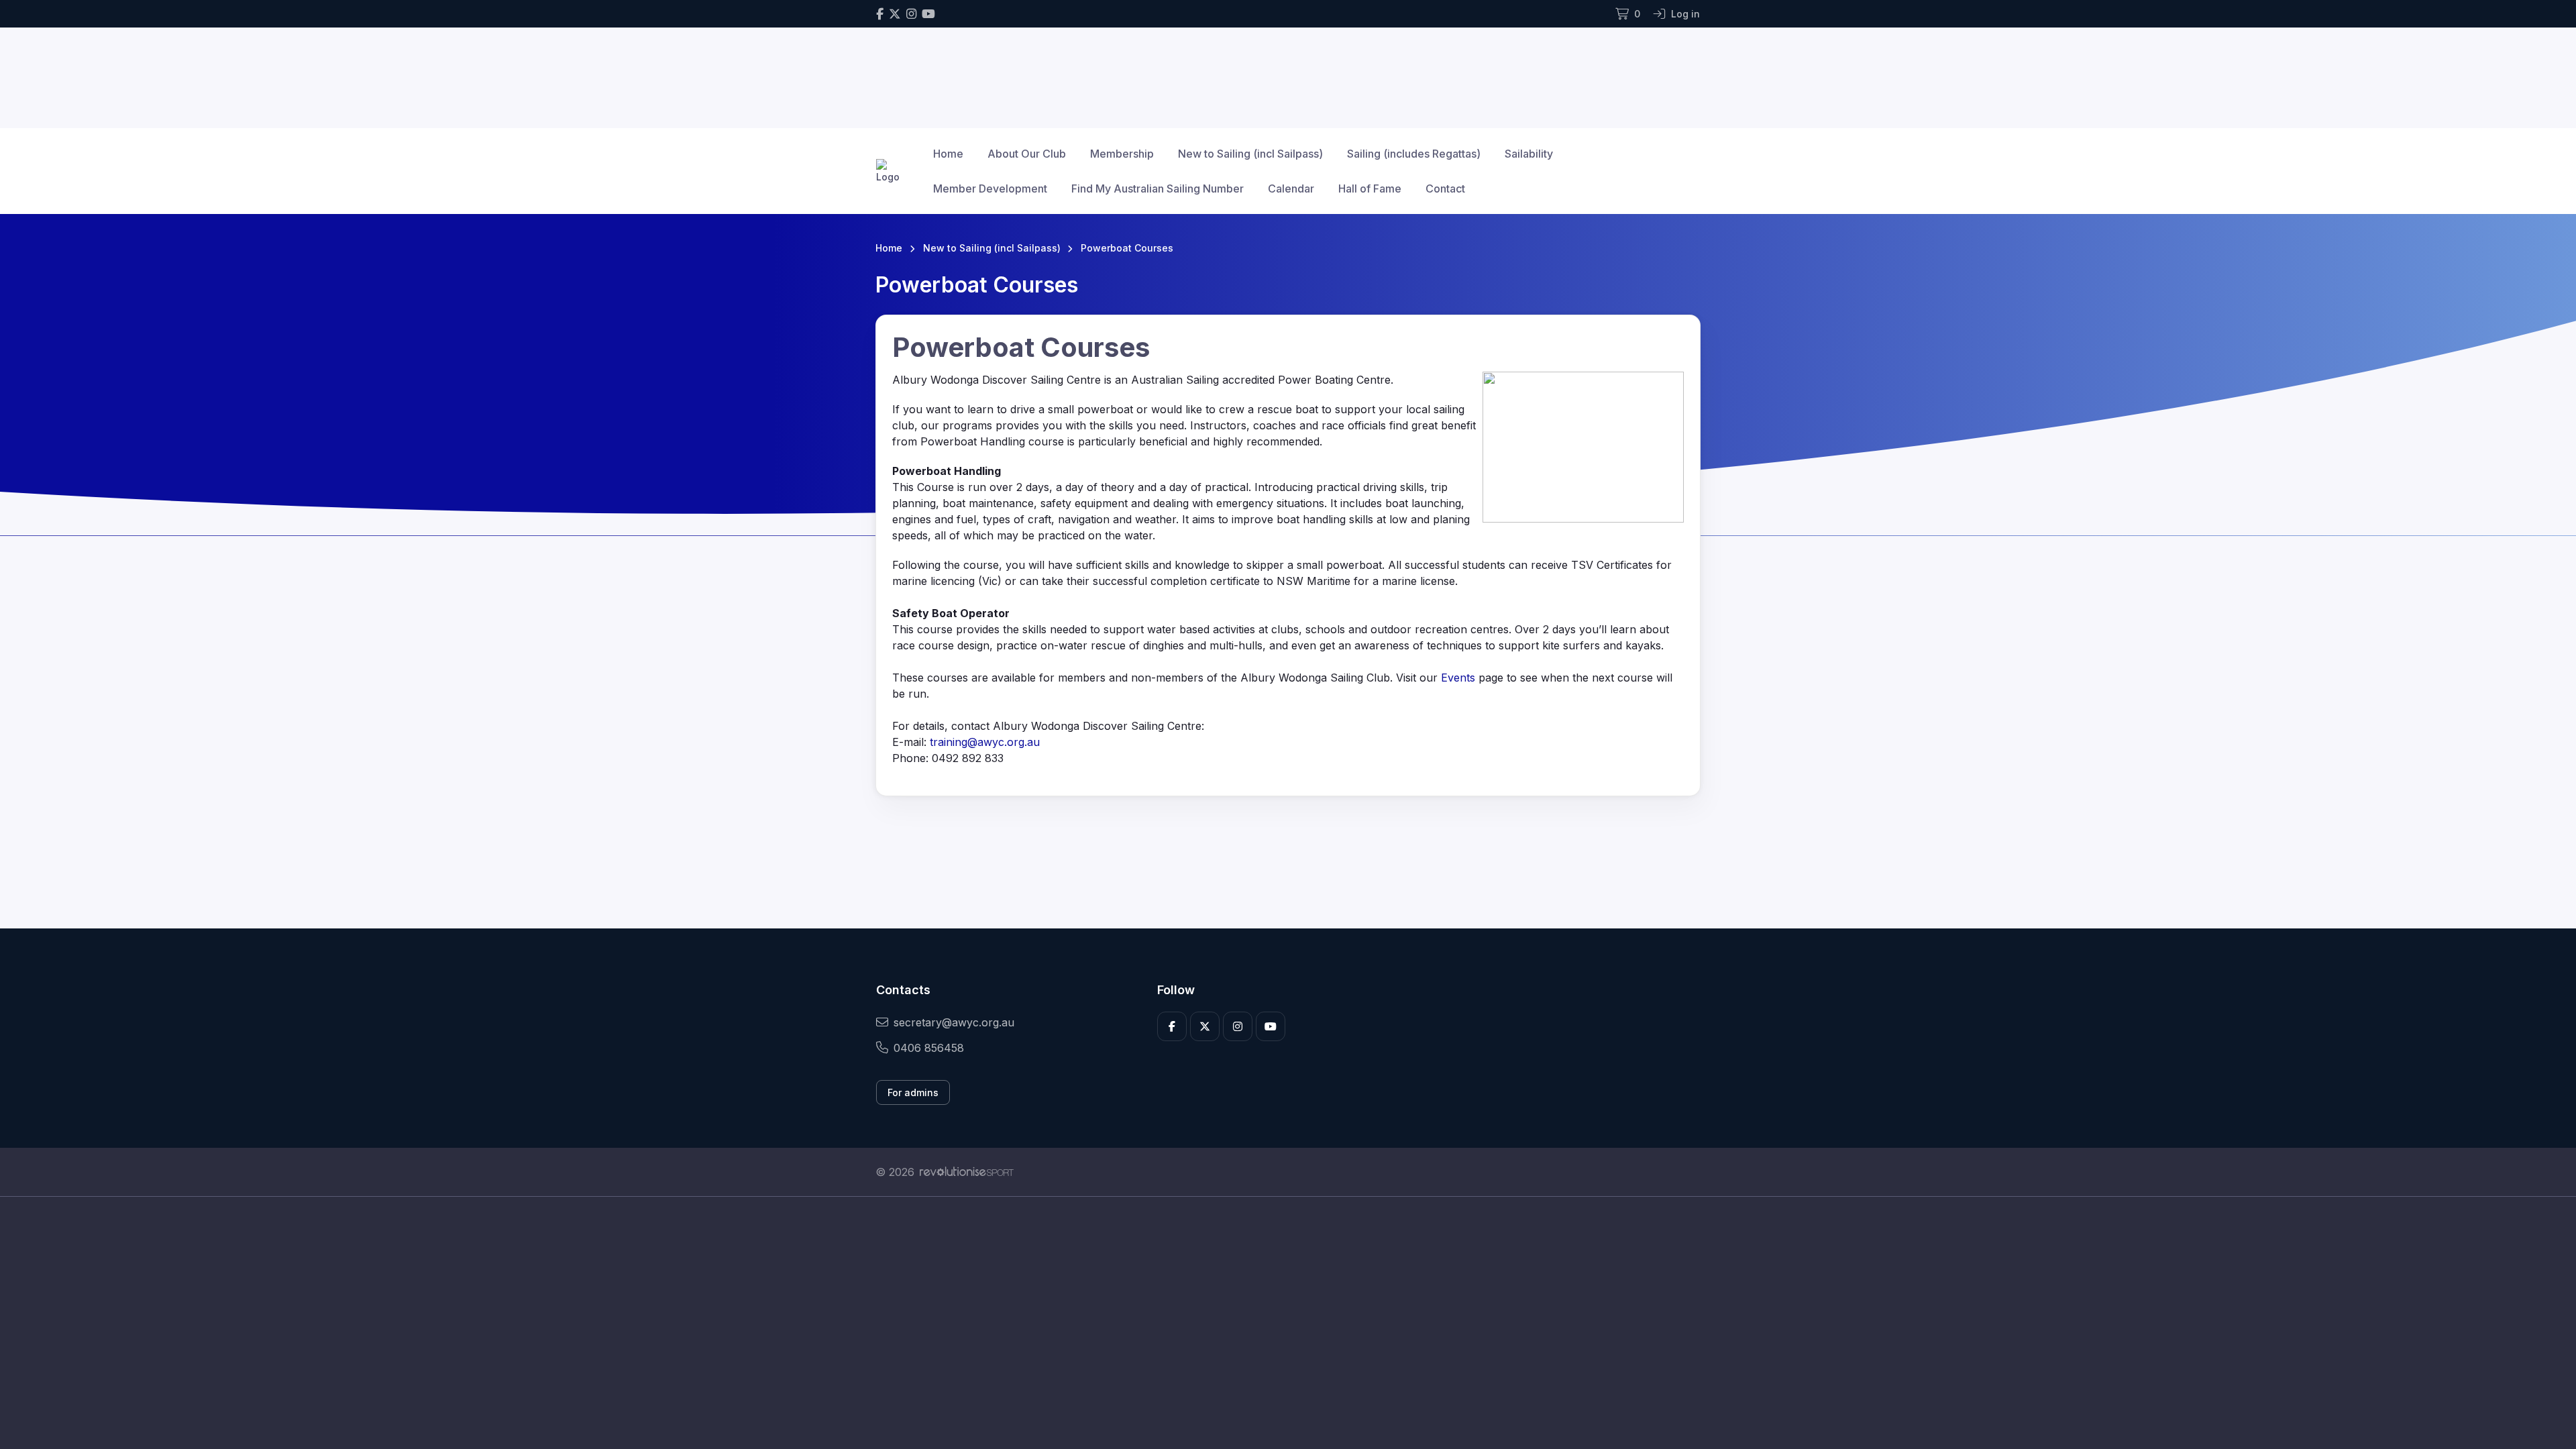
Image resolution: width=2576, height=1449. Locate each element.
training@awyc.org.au (985, 742)
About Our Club (1027, 154)
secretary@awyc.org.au (954, 1022)
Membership (1122, 154)
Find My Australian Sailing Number (1158, 189)
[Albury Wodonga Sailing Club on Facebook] (880, 14)
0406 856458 (929, 1048)
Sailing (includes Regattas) (1414, 154)
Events (1458, 678)
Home (948, 154)
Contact (1445, 189)
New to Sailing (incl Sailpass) (1250, 154)
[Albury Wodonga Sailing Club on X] (895, 14)
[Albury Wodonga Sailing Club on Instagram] (911, 14)
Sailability (1529, 154)
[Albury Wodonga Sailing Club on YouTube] (928, 14)
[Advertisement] (1278, 1323)
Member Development (990, 189)
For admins (913, 1092)
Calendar (1291, 189)
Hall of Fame (1370, 189)
